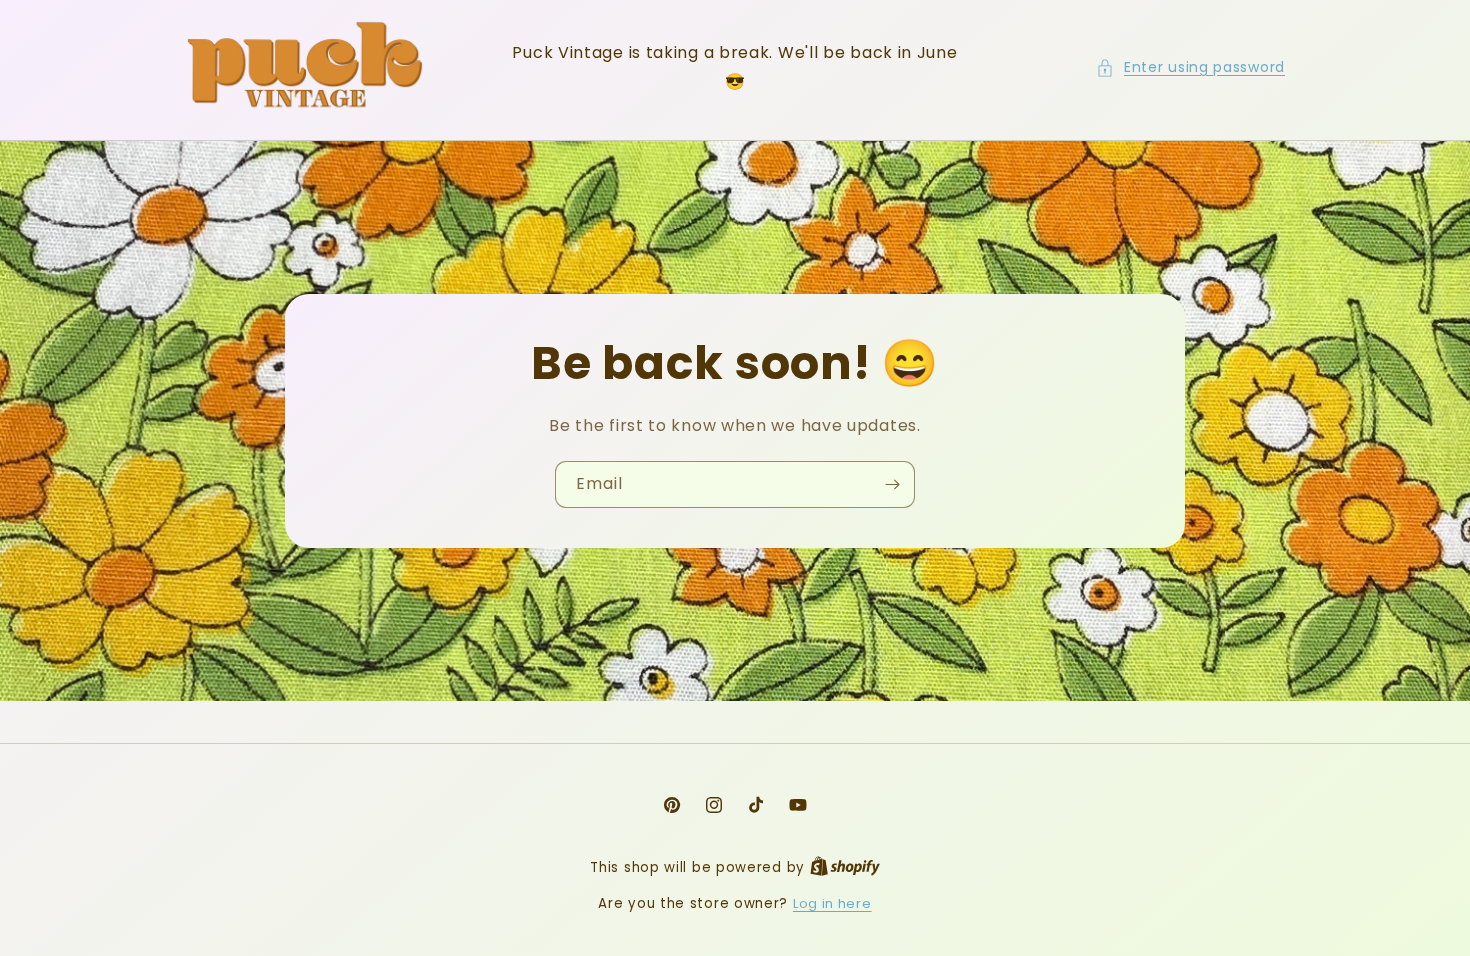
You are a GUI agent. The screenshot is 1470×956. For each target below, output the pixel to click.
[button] (1190, 67)
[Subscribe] (892, 484)
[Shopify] (845, 867)
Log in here (832, 903)
